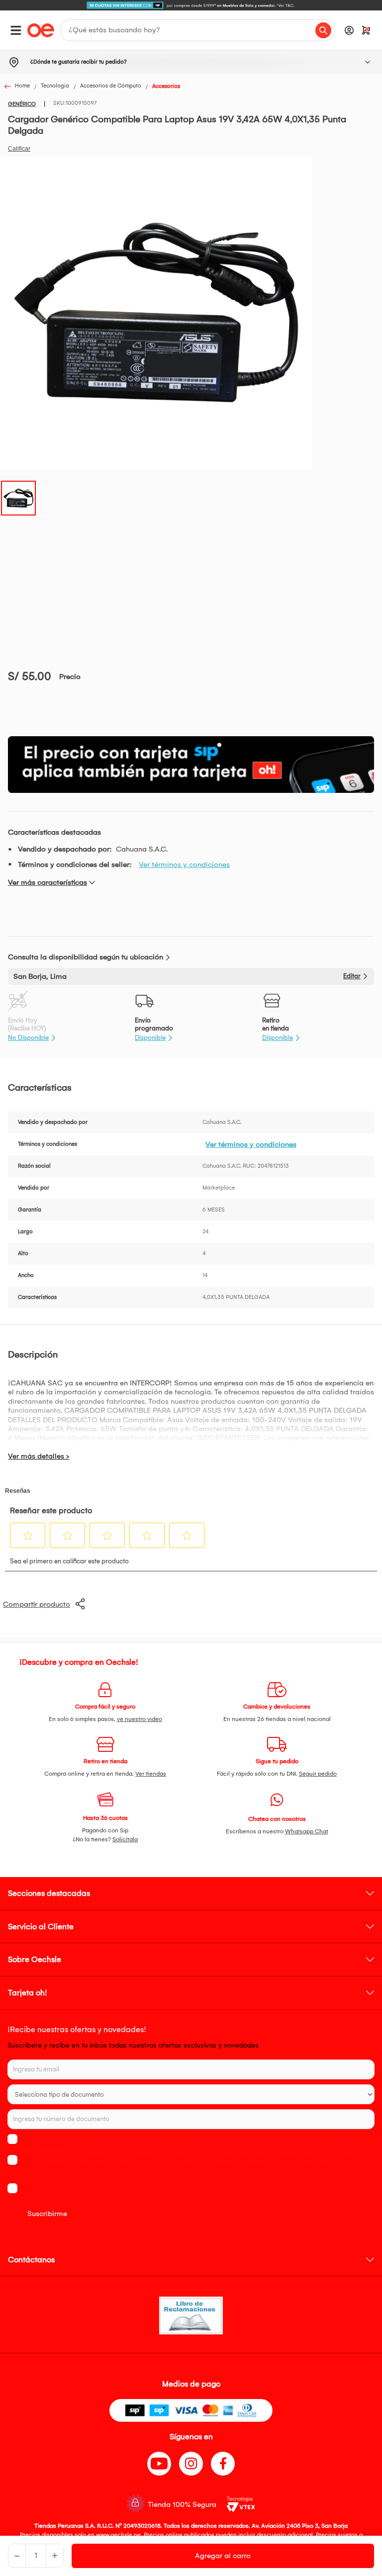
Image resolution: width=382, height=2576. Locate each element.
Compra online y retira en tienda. (105, 1774)
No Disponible (28, 1038)
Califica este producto (19, 149)
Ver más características (48, 882)
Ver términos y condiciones (184, 864)
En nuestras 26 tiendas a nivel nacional (277, 1719)
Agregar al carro (223, 2556)
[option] (191, 5)
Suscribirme (47, 2214)
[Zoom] (18, 497)
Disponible (150, 1038)
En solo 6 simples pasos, (105, 1719)
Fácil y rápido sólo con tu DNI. (277, 1774)
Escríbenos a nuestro (277, 1831)
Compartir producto (37, 1604)
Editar (352, 976)
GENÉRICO (22, 104)
